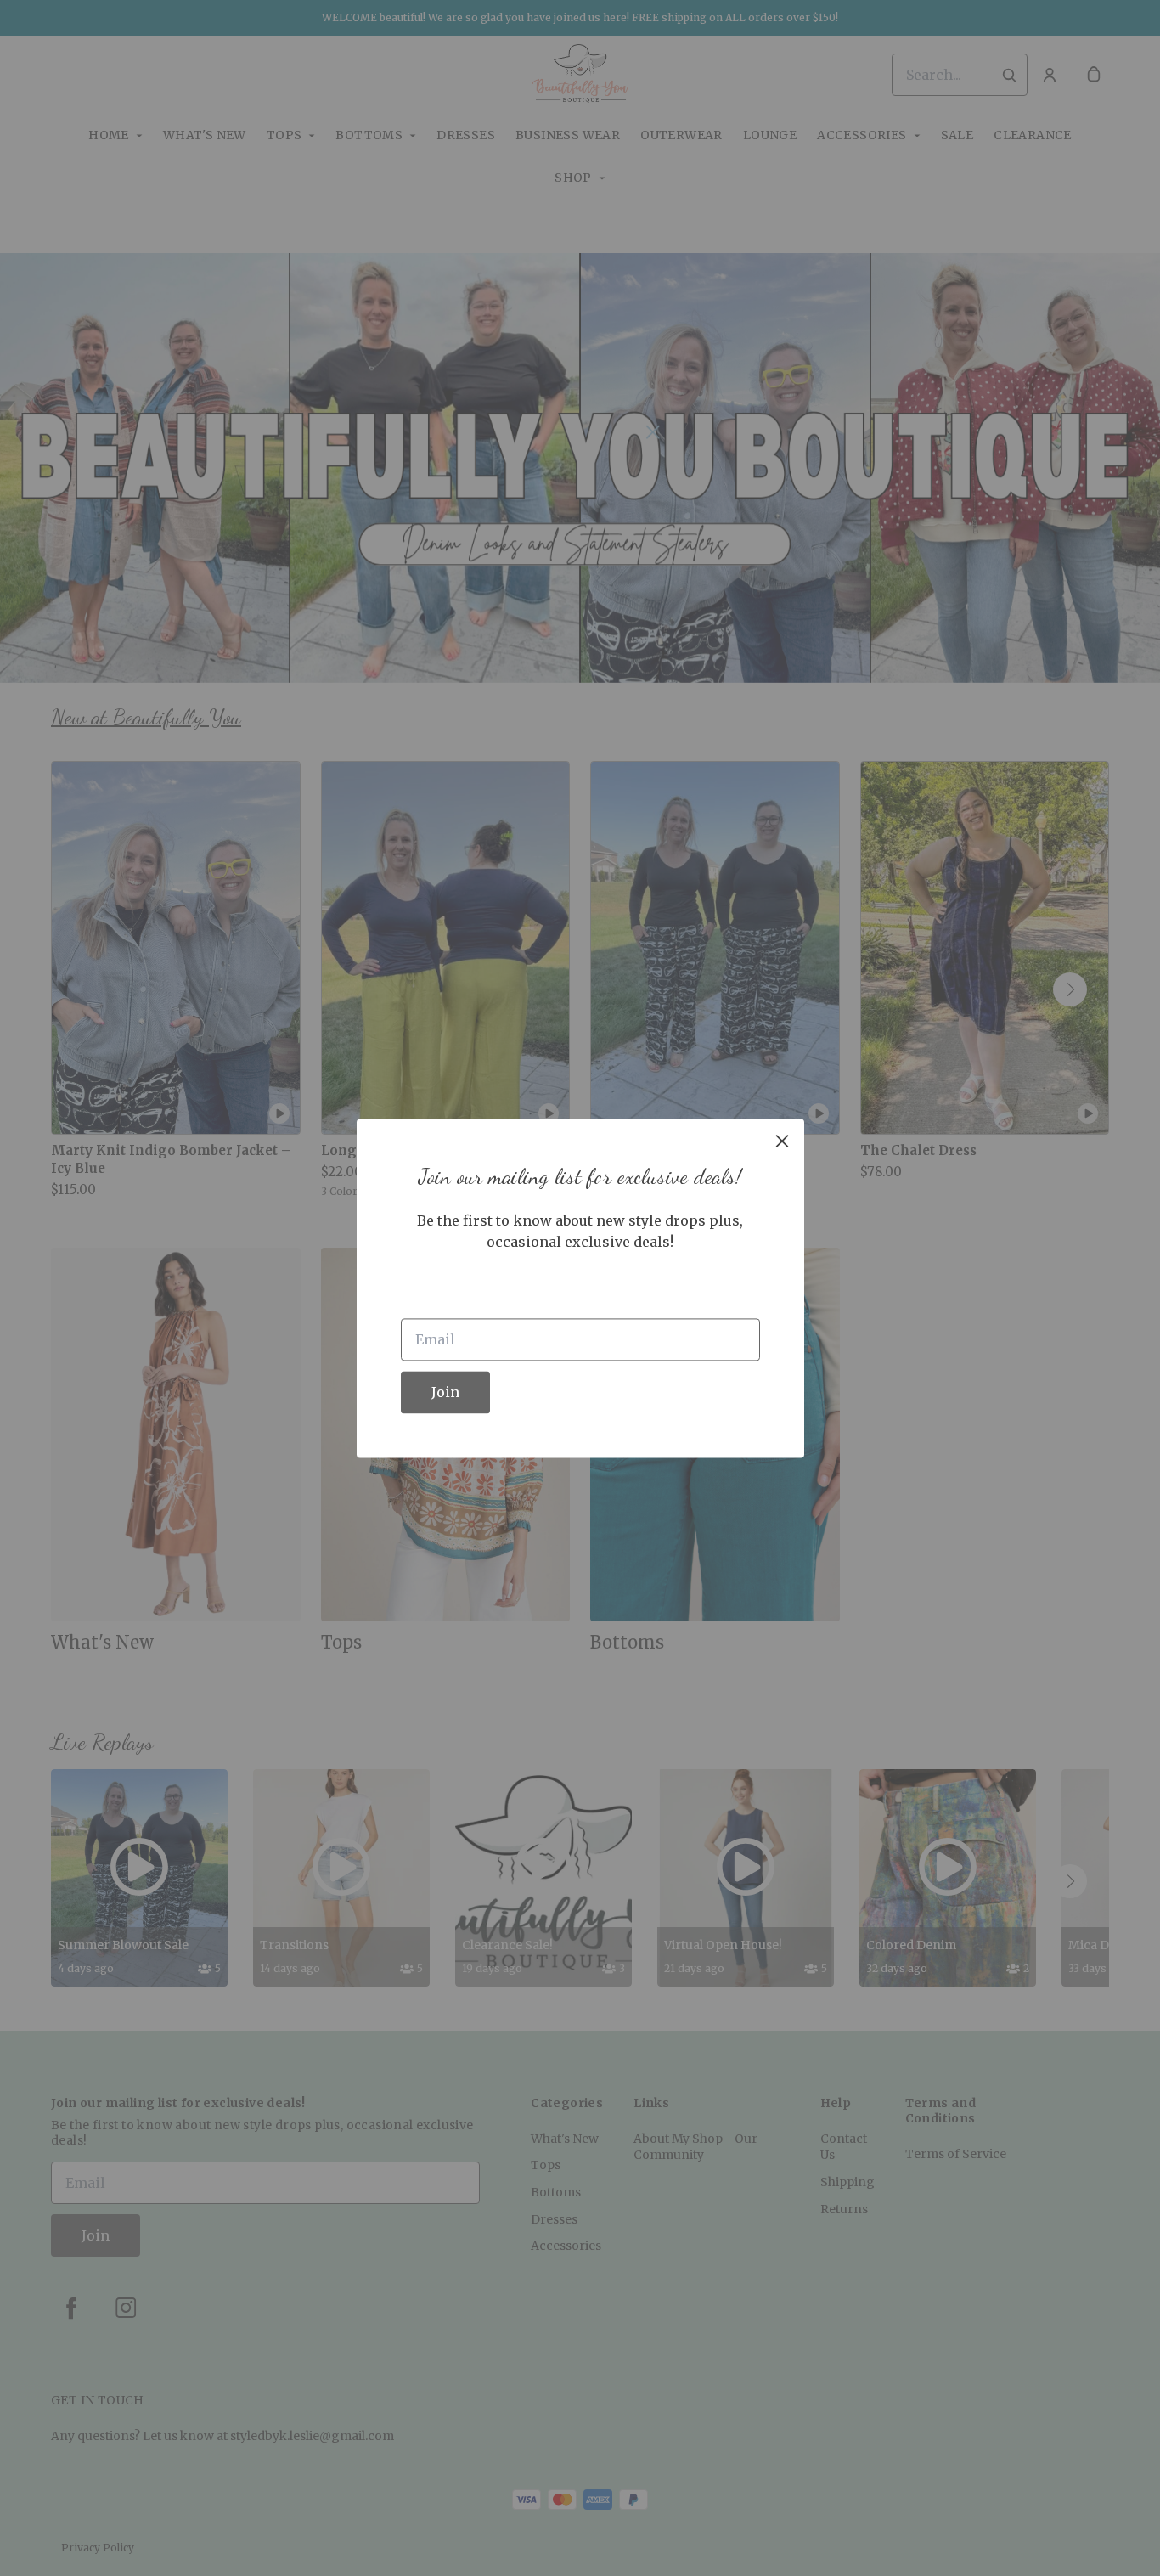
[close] (782, 1141)
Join (445, 1392)
